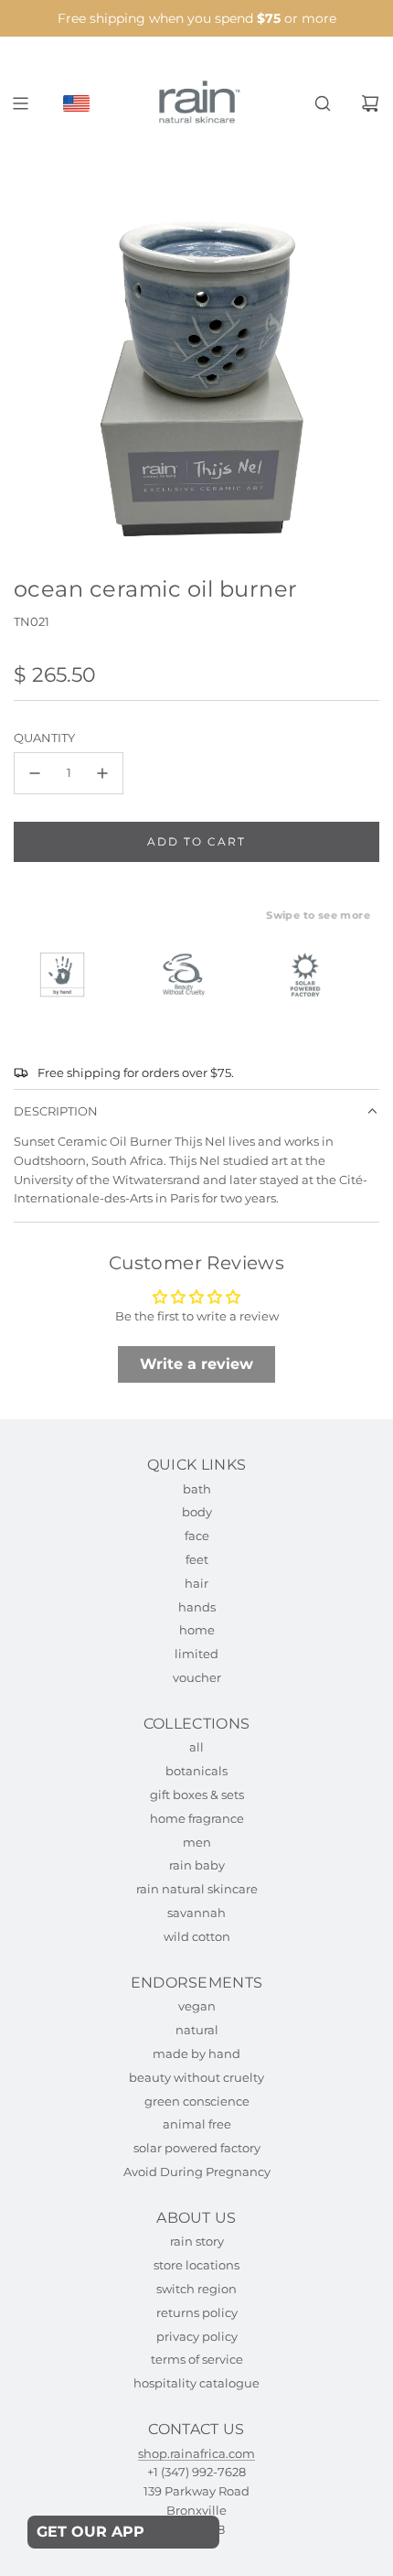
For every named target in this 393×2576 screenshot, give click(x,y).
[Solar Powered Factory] (313, 975)
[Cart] (370, 103)
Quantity (44, 738)
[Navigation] (20, 103)
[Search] (323, 103)
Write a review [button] (196, 1364)
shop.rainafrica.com (196, 2453)
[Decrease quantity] (35, 773)
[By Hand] (70, 975)
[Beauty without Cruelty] (192, 975)
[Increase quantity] (102, 773)
